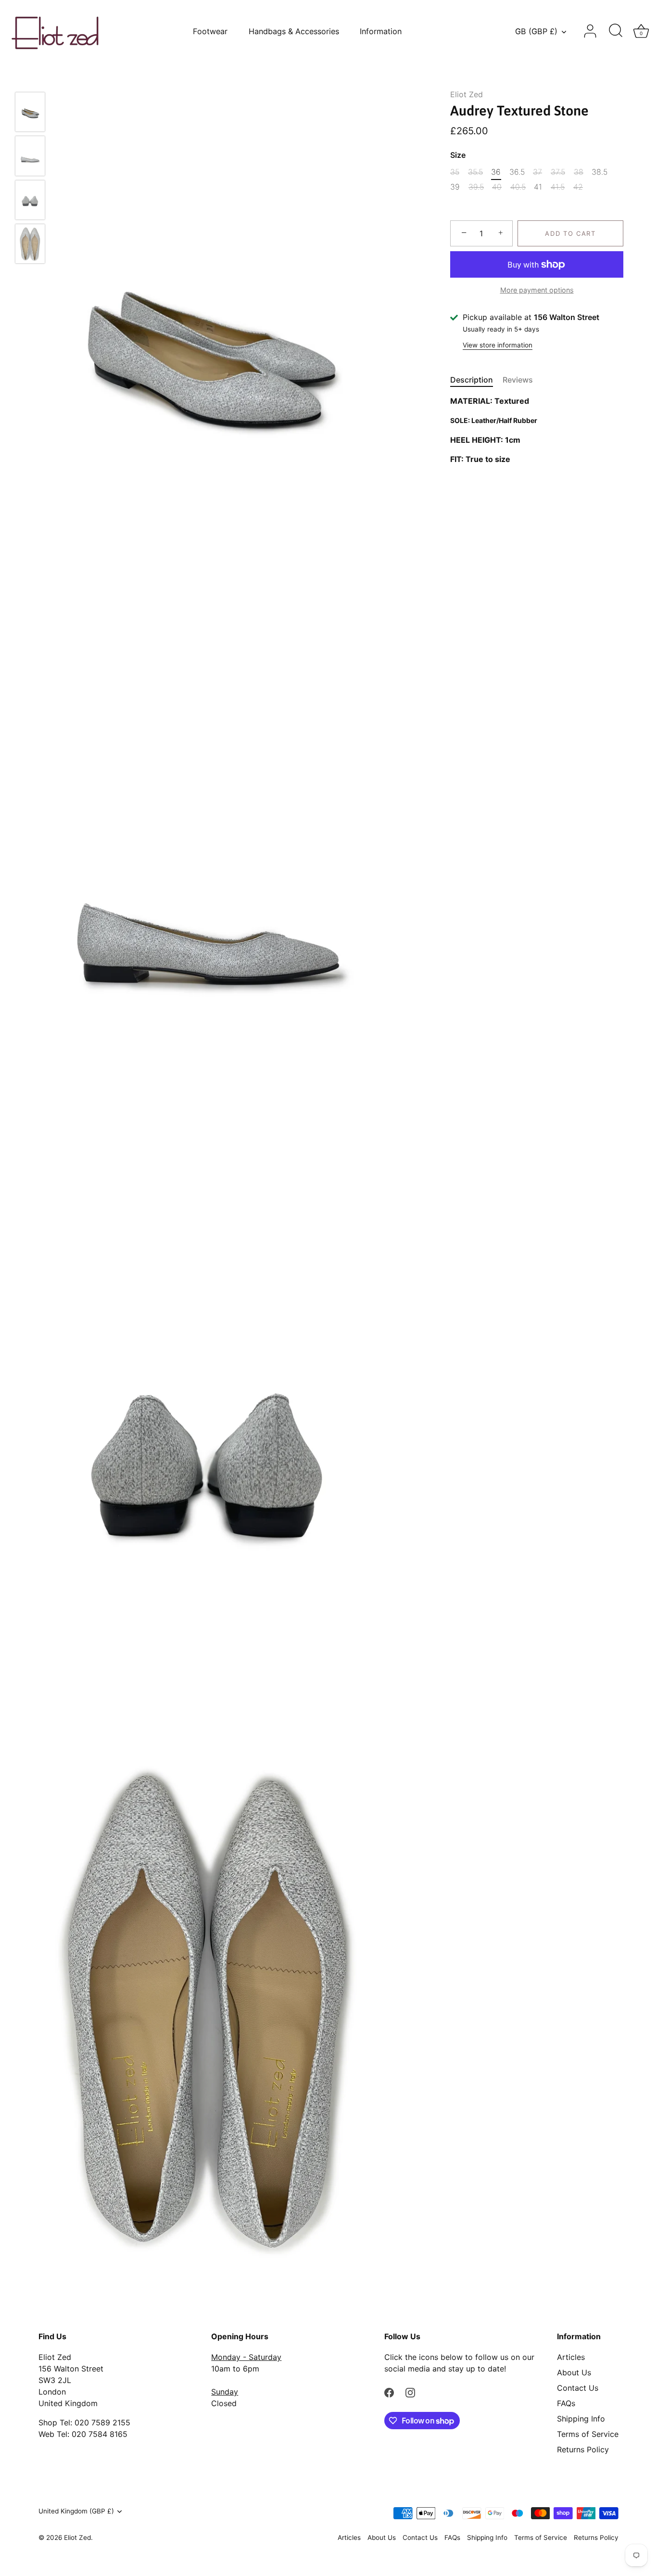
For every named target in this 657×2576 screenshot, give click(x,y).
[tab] (476, 380)
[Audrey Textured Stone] (30, 112)
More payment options (537, 290)
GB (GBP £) (536, 31)
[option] (30, 113)
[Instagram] (410, 2392)
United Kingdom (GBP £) (76, 2511)
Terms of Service (588, 2434)
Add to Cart (570, 233)
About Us (574, 2372)
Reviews (518, 380)
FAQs (566, 2403)
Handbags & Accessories (294, 31)
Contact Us (578, 2388)
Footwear (210, 31)
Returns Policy (583, 2449)
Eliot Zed (467, 94)
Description (472, 380)
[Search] (616, 31)
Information (381, 31)
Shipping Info (581, 2419)
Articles (571, 2357)
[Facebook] (389, 2392)
